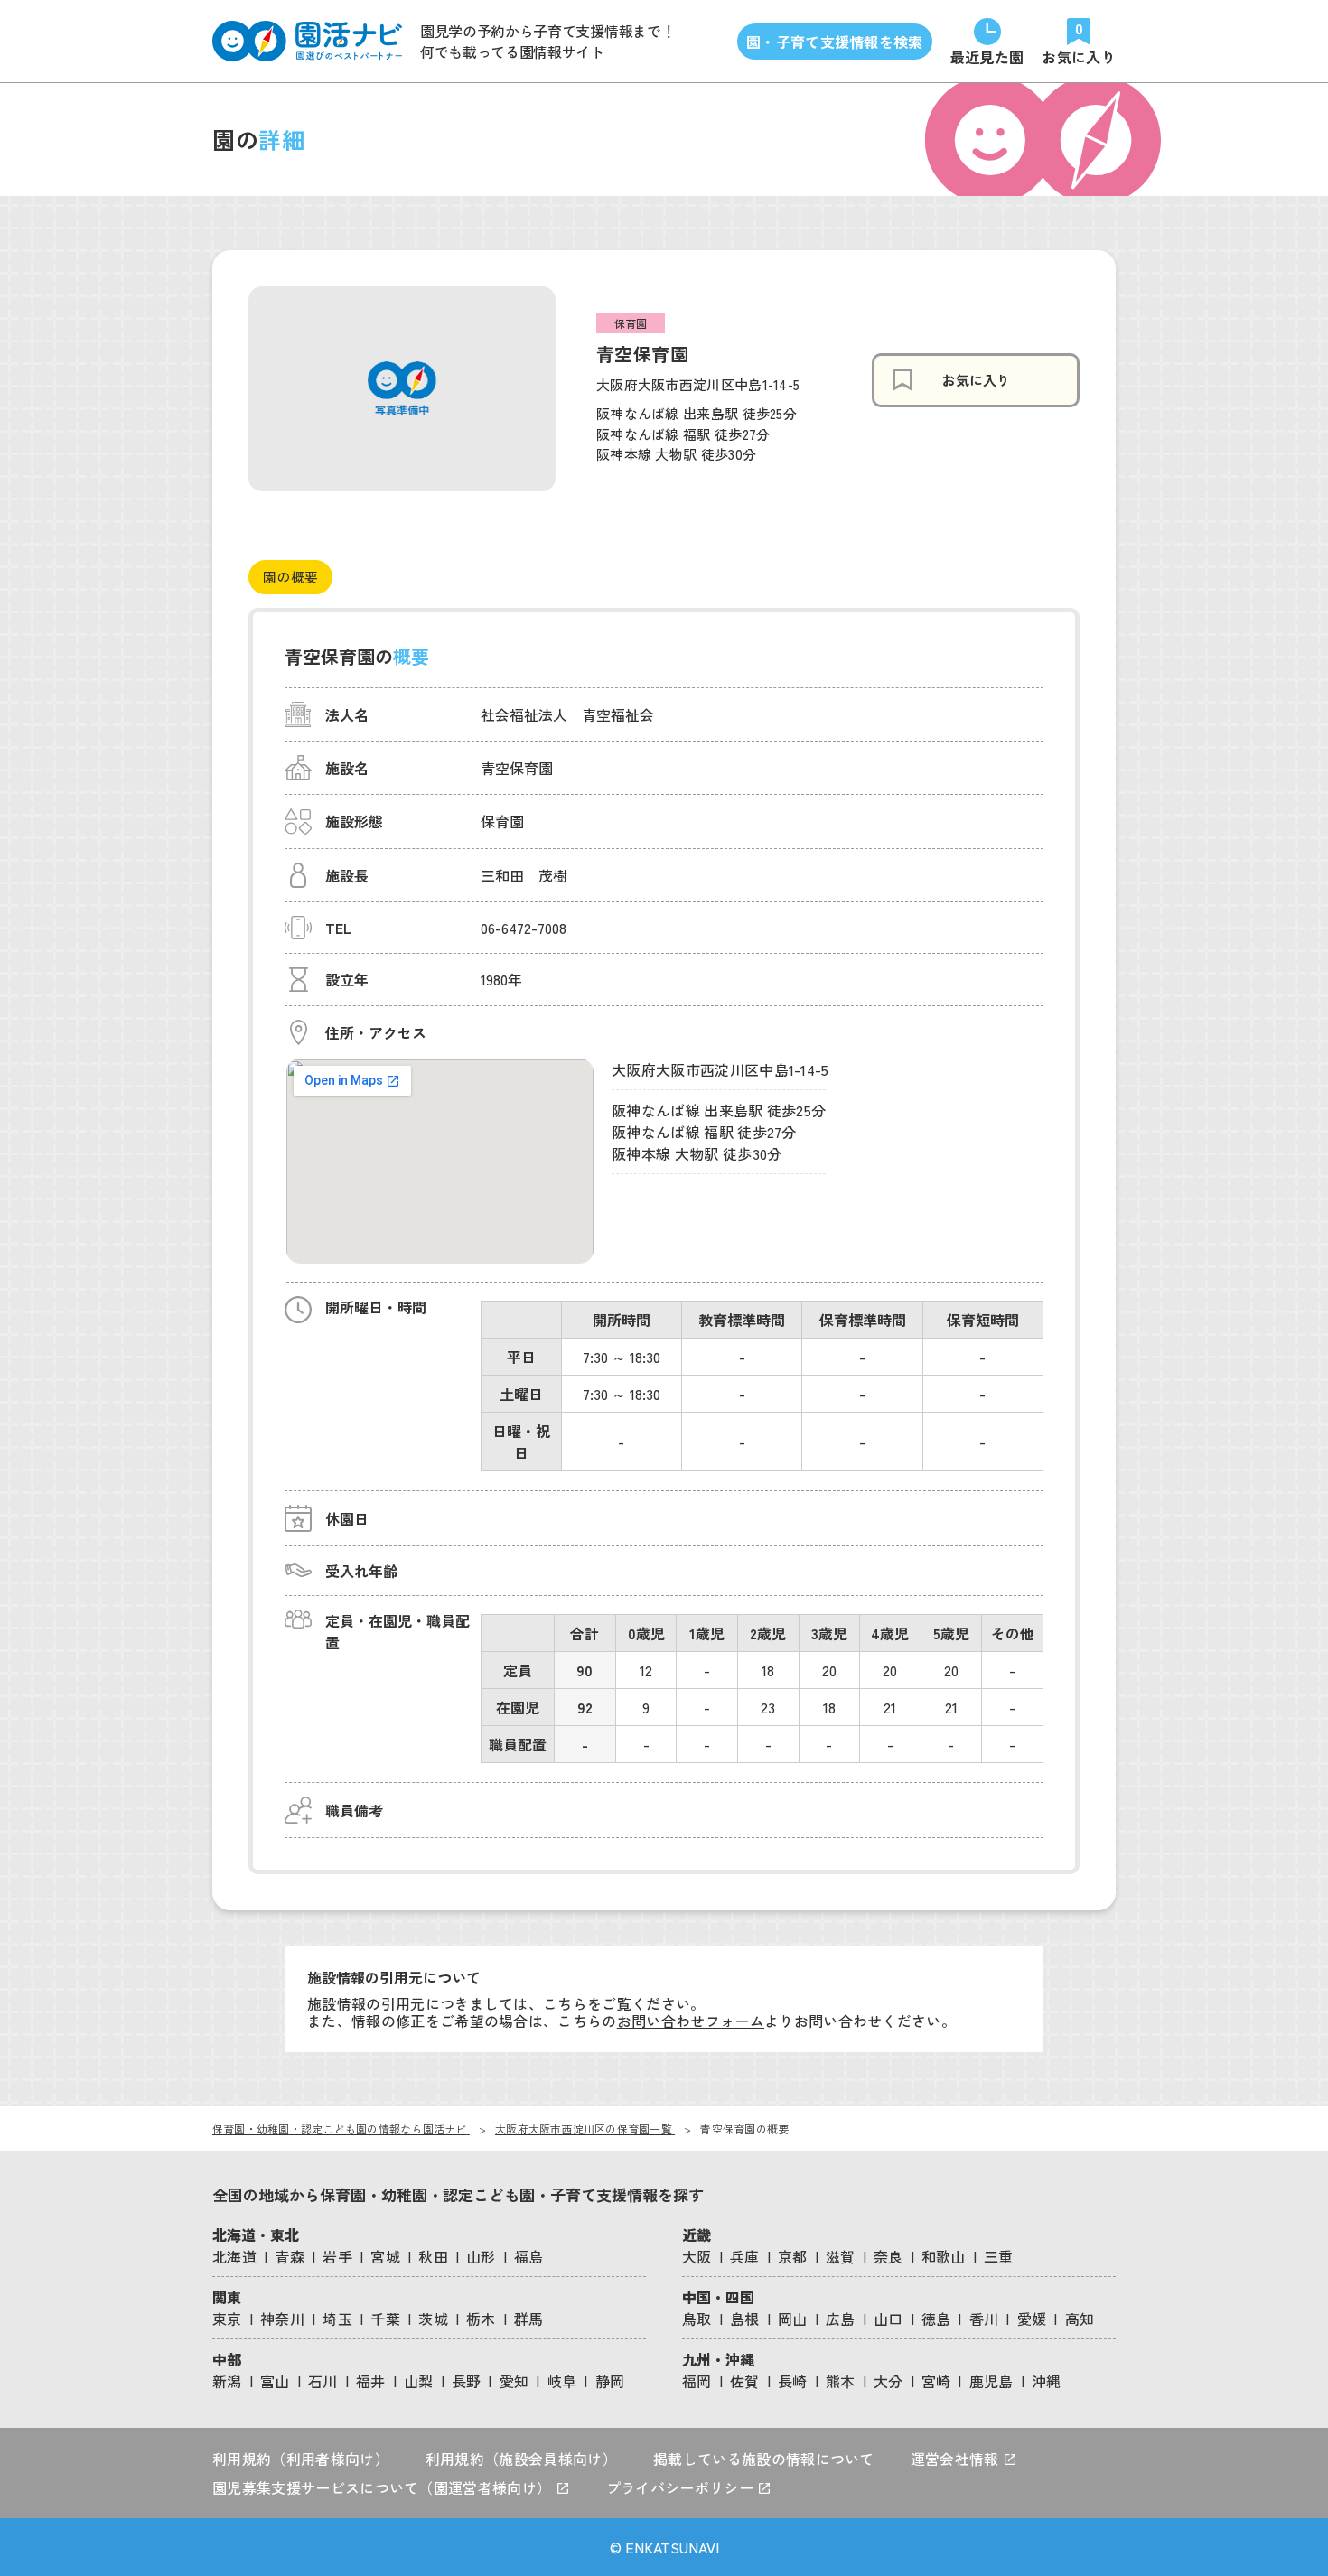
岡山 (793, 2319)
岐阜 (562, 2381)
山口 (888, 2319)
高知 (1080, 2319)
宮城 (385, 2256)
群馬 (529, 2319)
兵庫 (745, 2256)
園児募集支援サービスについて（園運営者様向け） (384, 2487)
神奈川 (282, 2319)
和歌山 (944, 2256)
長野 (467, 2381)
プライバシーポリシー (682, 2487)
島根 (745, 2319)
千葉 (385, 2319)
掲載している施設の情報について (764, 2459)
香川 (984, 2319)
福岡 (697, 2381)
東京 (227, 2319)
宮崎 (936, 2381)
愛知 (514, 2381)
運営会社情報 (957, 2459)
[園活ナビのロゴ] (307, 41)
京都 (793, 2256)
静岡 (610, 2381)
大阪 (697, 2256)
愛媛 (1032, 2319)
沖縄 (1047, 2381)
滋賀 (841, 2256)
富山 (275, 2381)
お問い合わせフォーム (691, 2021)
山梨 (419, 2381)
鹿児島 (991, 2381)
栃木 (481, 2319)
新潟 (227, 2381)
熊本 (841, 2381)
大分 (888, 2381)
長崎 (793, 2381)
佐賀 (745, 2381)
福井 (371, 2381)
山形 (481, 2256)
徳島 (936, 2319)
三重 (999, 2256)
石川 (323, 2381)
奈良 (888, 2256)
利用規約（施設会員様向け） (521, 2459)
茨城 (433, 2319)
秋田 (433, 2256)
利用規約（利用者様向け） (301, 2459)
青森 (290, 2256)
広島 (841, 2319)
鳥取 (697, 2319)
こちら (565, 2003)
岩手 (337, 2256)
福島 (529, 2256)
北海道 (234, 2256)
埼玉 (337, 2319)
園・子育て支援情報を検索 (835, 42)
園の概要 (290, 577)
